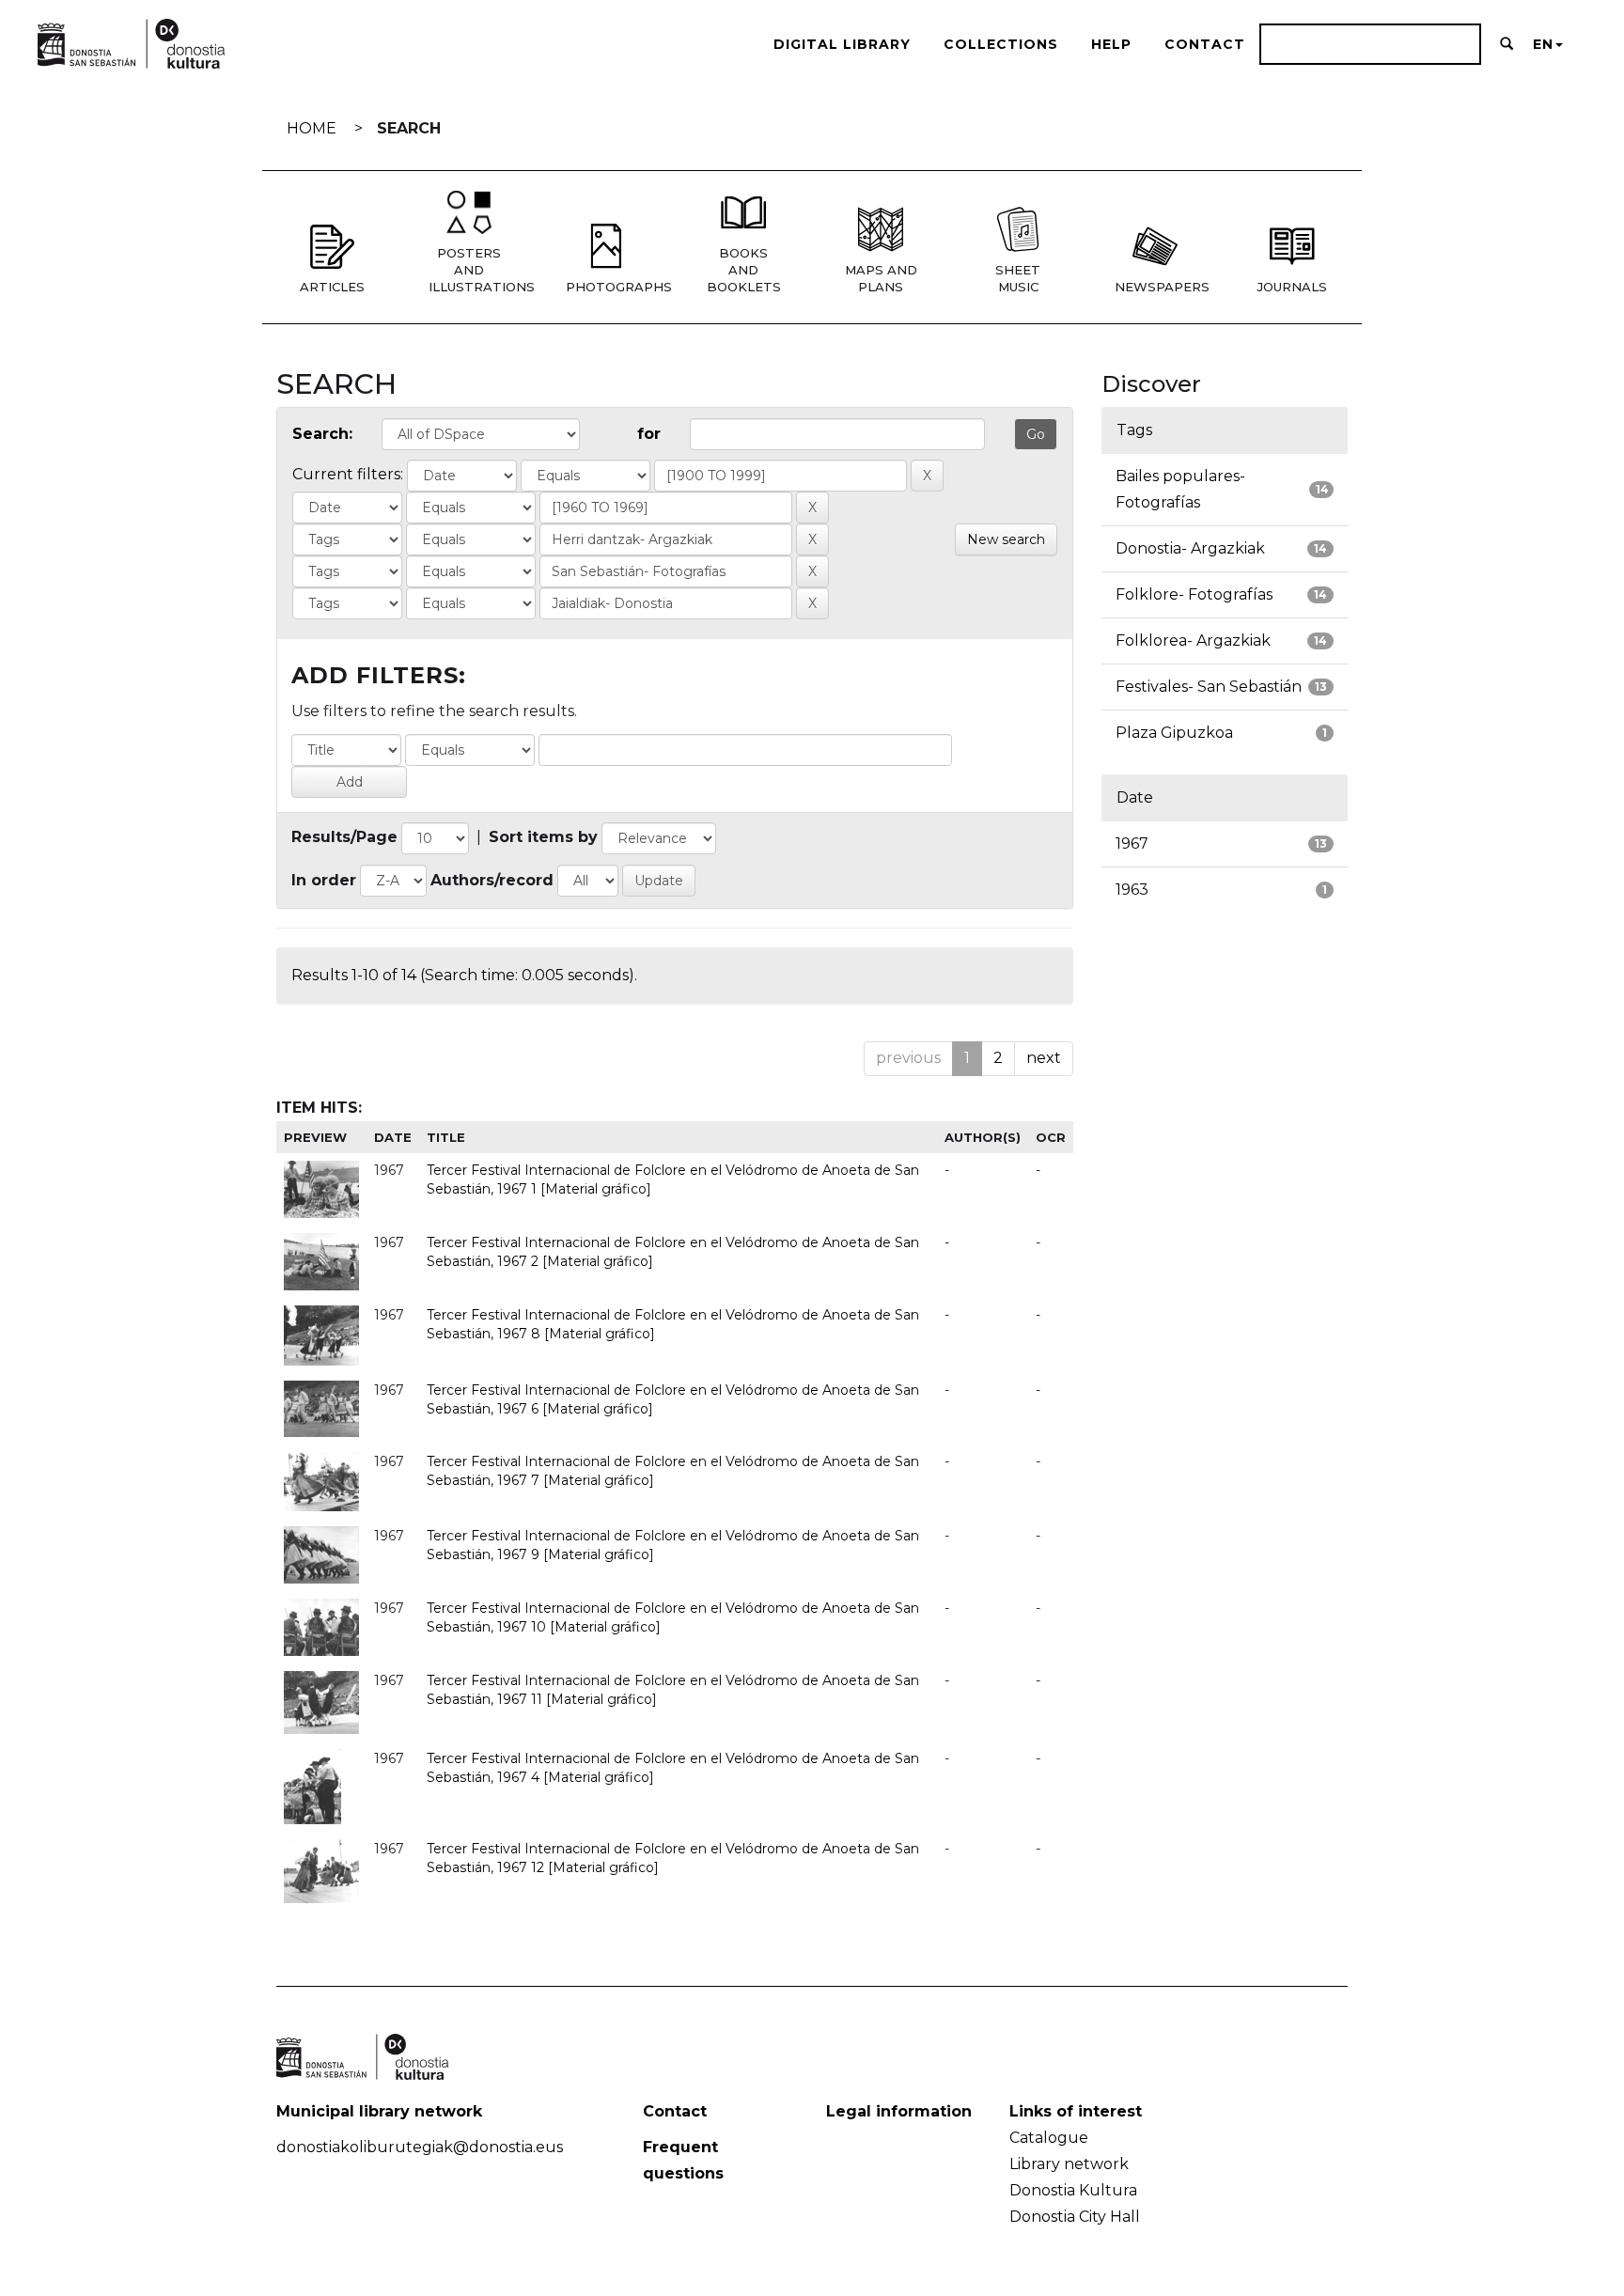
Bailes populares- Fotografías (1180, 489)
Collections (1001, 44)
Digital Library (842, 44)
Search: (322, 434)
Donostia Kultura (1073, 2190)
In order (324, 880)
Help (1111, 44)
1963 (1132, 890)
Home (312, 128)
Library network (1069, 2164)
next (1044, 1058)
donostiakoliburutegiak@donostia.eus (420, 2147)
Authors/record (492, 880)
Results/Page (344, 837)
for (649, 434)
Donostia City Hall (1075, 2217)
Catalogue (1049, 2138)
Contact (1205, 44)
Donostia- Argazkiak (1190, 548)
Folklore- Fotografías (1194, 594)
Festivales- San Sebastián (1209, 687)
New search (1006, 539)
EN (1543, 44)
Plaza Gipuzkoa (1174, 733)
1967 (1132, 843)
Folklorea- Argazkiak (1193, 640)
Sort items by (543, 837)
